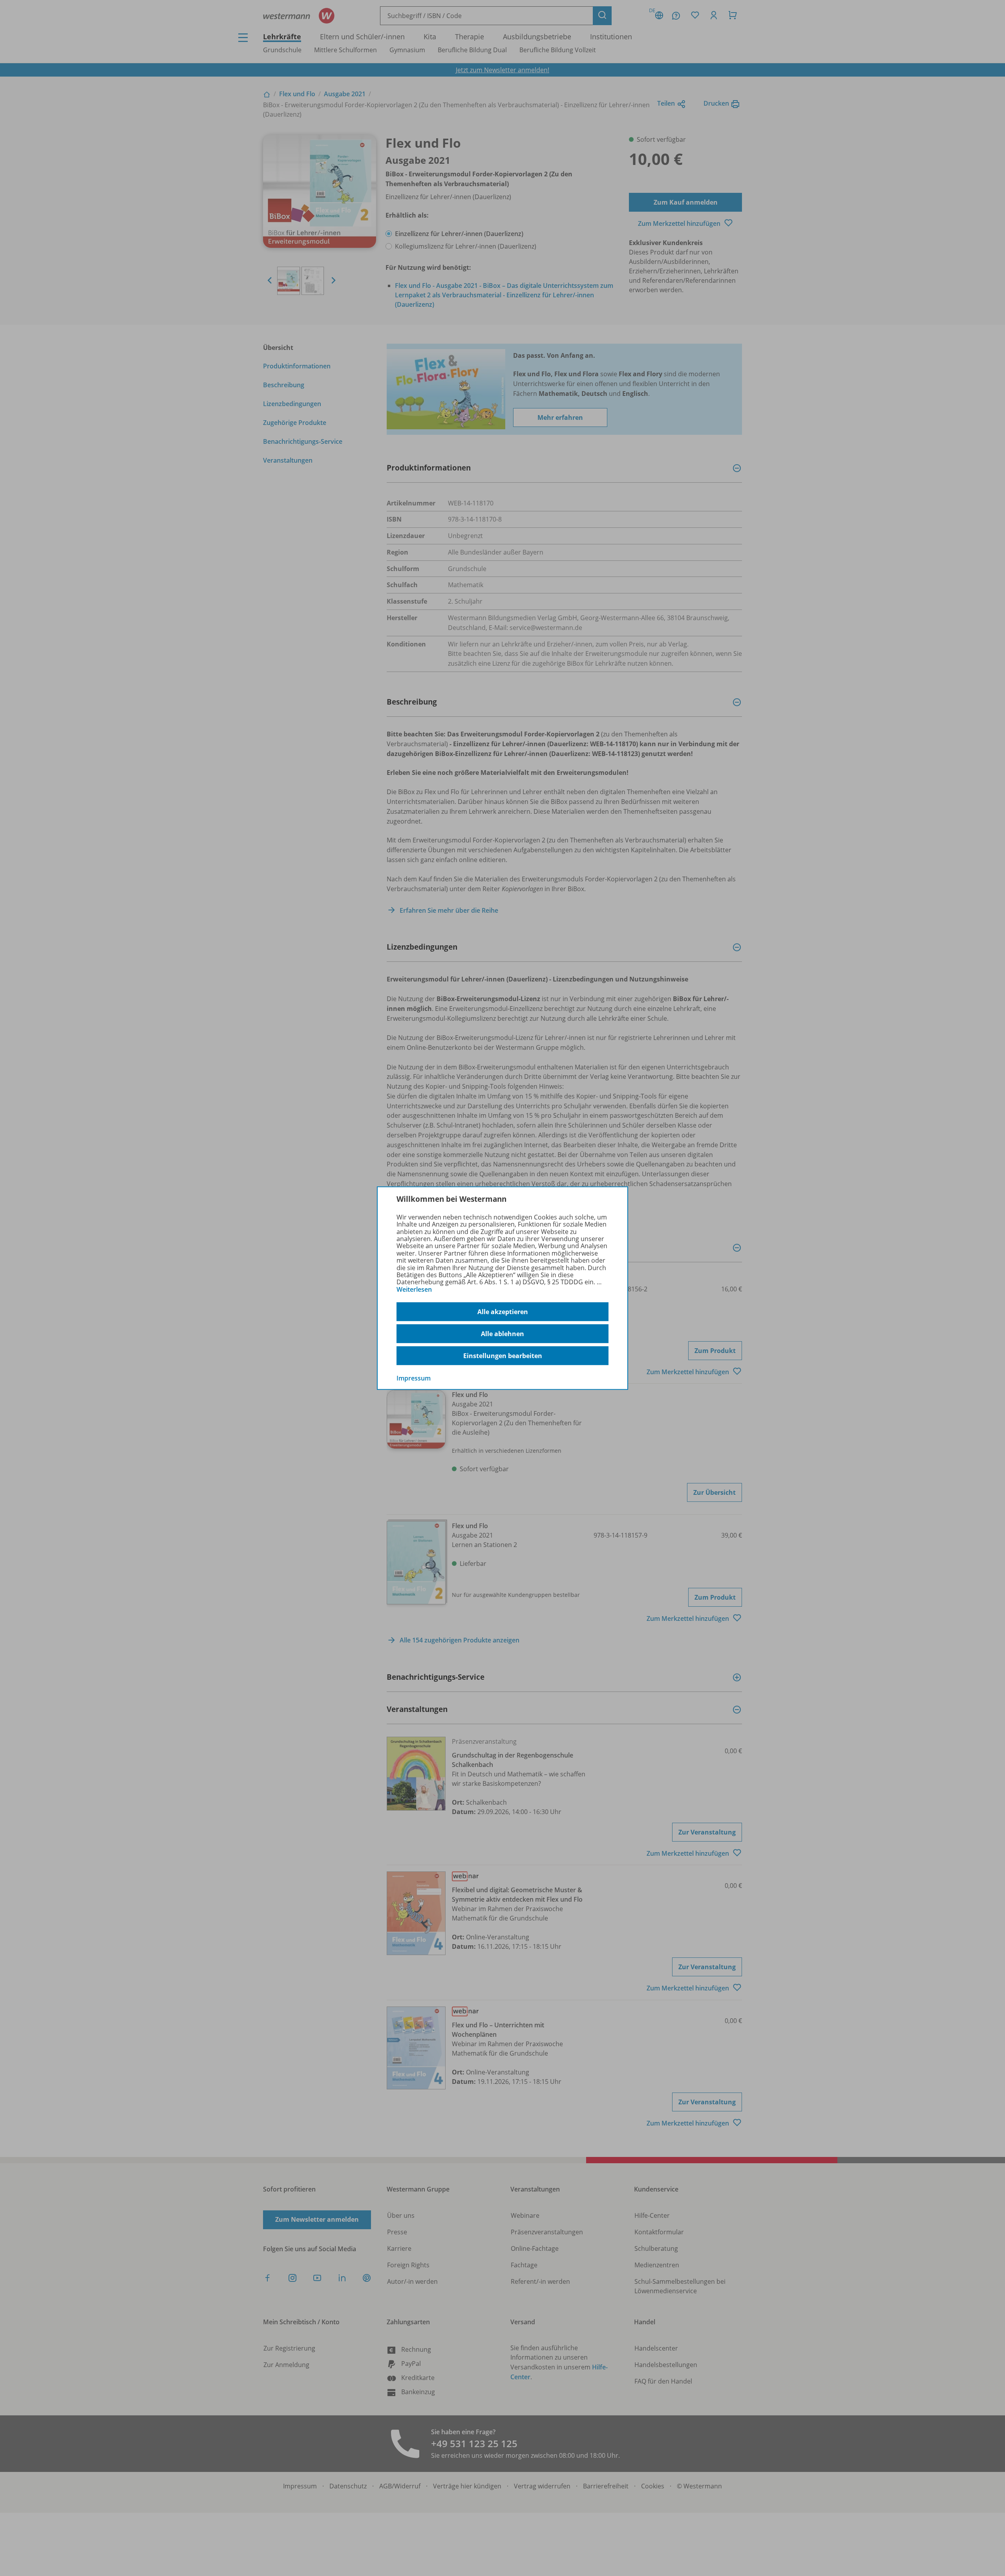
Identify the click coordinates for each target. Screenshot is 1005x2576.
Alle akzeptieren (503, 1312)
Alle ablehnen (502, 1334)
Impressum (414, 1378)
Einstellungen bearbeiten (503, 1356)
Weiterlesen (414, 1289)
